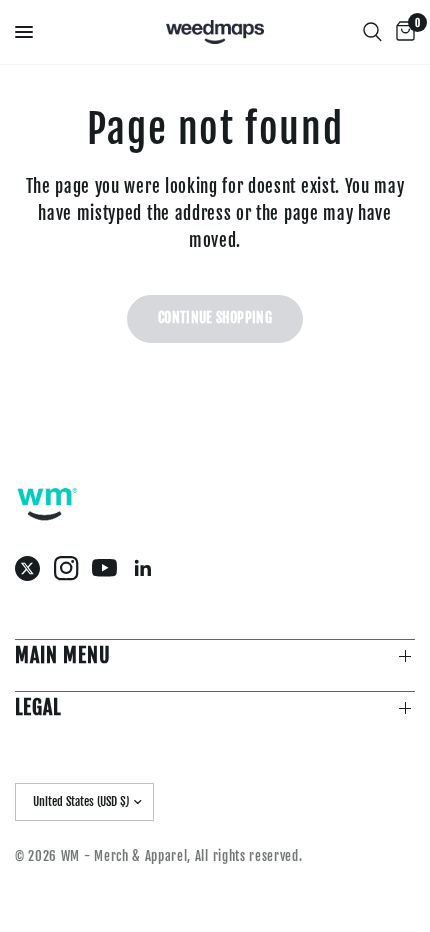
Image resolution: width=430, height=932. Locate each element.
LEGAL (38, 707)
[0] (402, 32)
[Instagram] (71, 568)
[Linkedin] (148, 568)
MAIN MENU (63, 655)
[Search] (372, 32)
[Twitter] (32, 568)
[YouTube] (109, 568)
